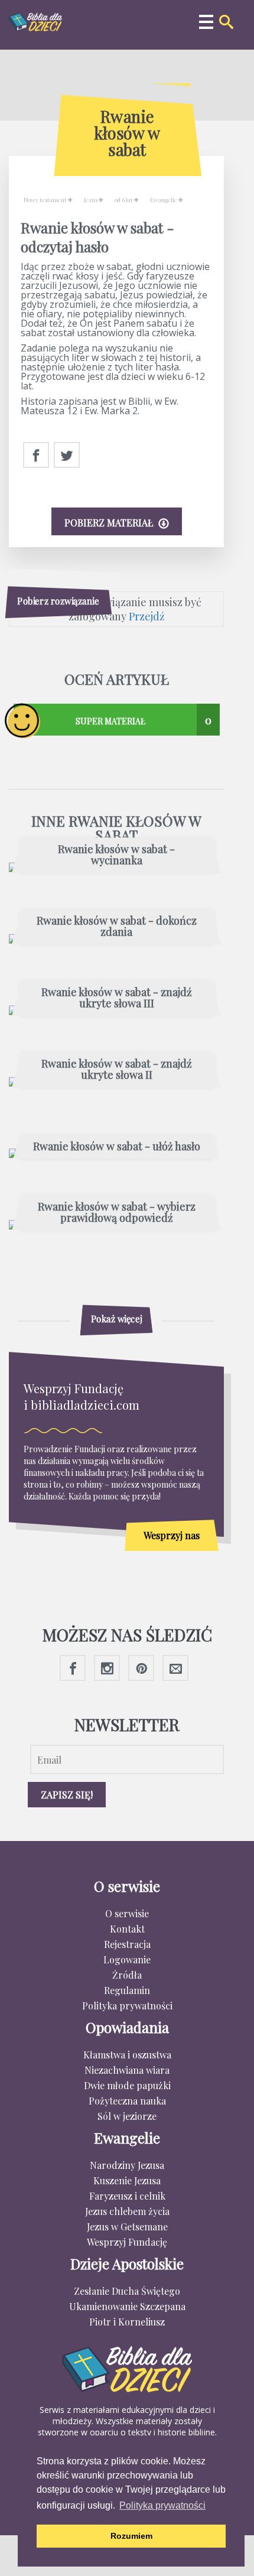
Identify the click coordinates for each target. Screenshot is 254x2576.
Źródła (127, 1975)
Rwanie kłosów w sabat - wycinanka (116, 856)
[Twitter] (67, 456)
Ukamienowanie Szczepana (127, 2306)
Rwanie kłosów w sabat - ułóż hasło (117, 1147)
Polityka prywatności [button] (162, 2505)
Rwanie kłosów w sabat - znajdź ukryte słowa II (117, 1070)
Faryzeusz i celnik (127, 2196)
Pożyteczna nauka (127, 2101)
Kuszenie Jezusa (127, 2180)
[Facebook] (36, 456)
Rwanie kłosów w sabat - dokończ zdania (117, 927)
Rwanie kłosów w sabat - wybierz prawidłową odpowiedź (117, 1213)
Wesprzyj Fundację (127, 2242)
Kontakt (127, 1929)
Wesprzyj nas (172, 1535)
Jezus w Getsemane (127, 2227)
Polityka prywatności (127, 2006)
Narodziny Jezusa (127, 2165)
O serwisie (127, 1913)
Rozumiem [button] (131, 2536)
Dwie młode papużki (127, 2085)
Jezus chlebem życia (127, 2211)
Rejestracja (127, 1944)
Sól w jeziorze (127, 2116)
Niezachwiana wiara (127, 2070)
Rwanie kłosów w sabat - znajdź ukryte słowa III (117, 998)
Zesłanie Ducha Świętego (127, 2291)
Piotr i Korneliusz (127, 2322)
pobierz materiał (110, 523)
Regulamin (127, 1990)
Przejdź (147, 616)
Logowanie (127, 1959)
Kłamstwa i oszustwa (127, 2055)
